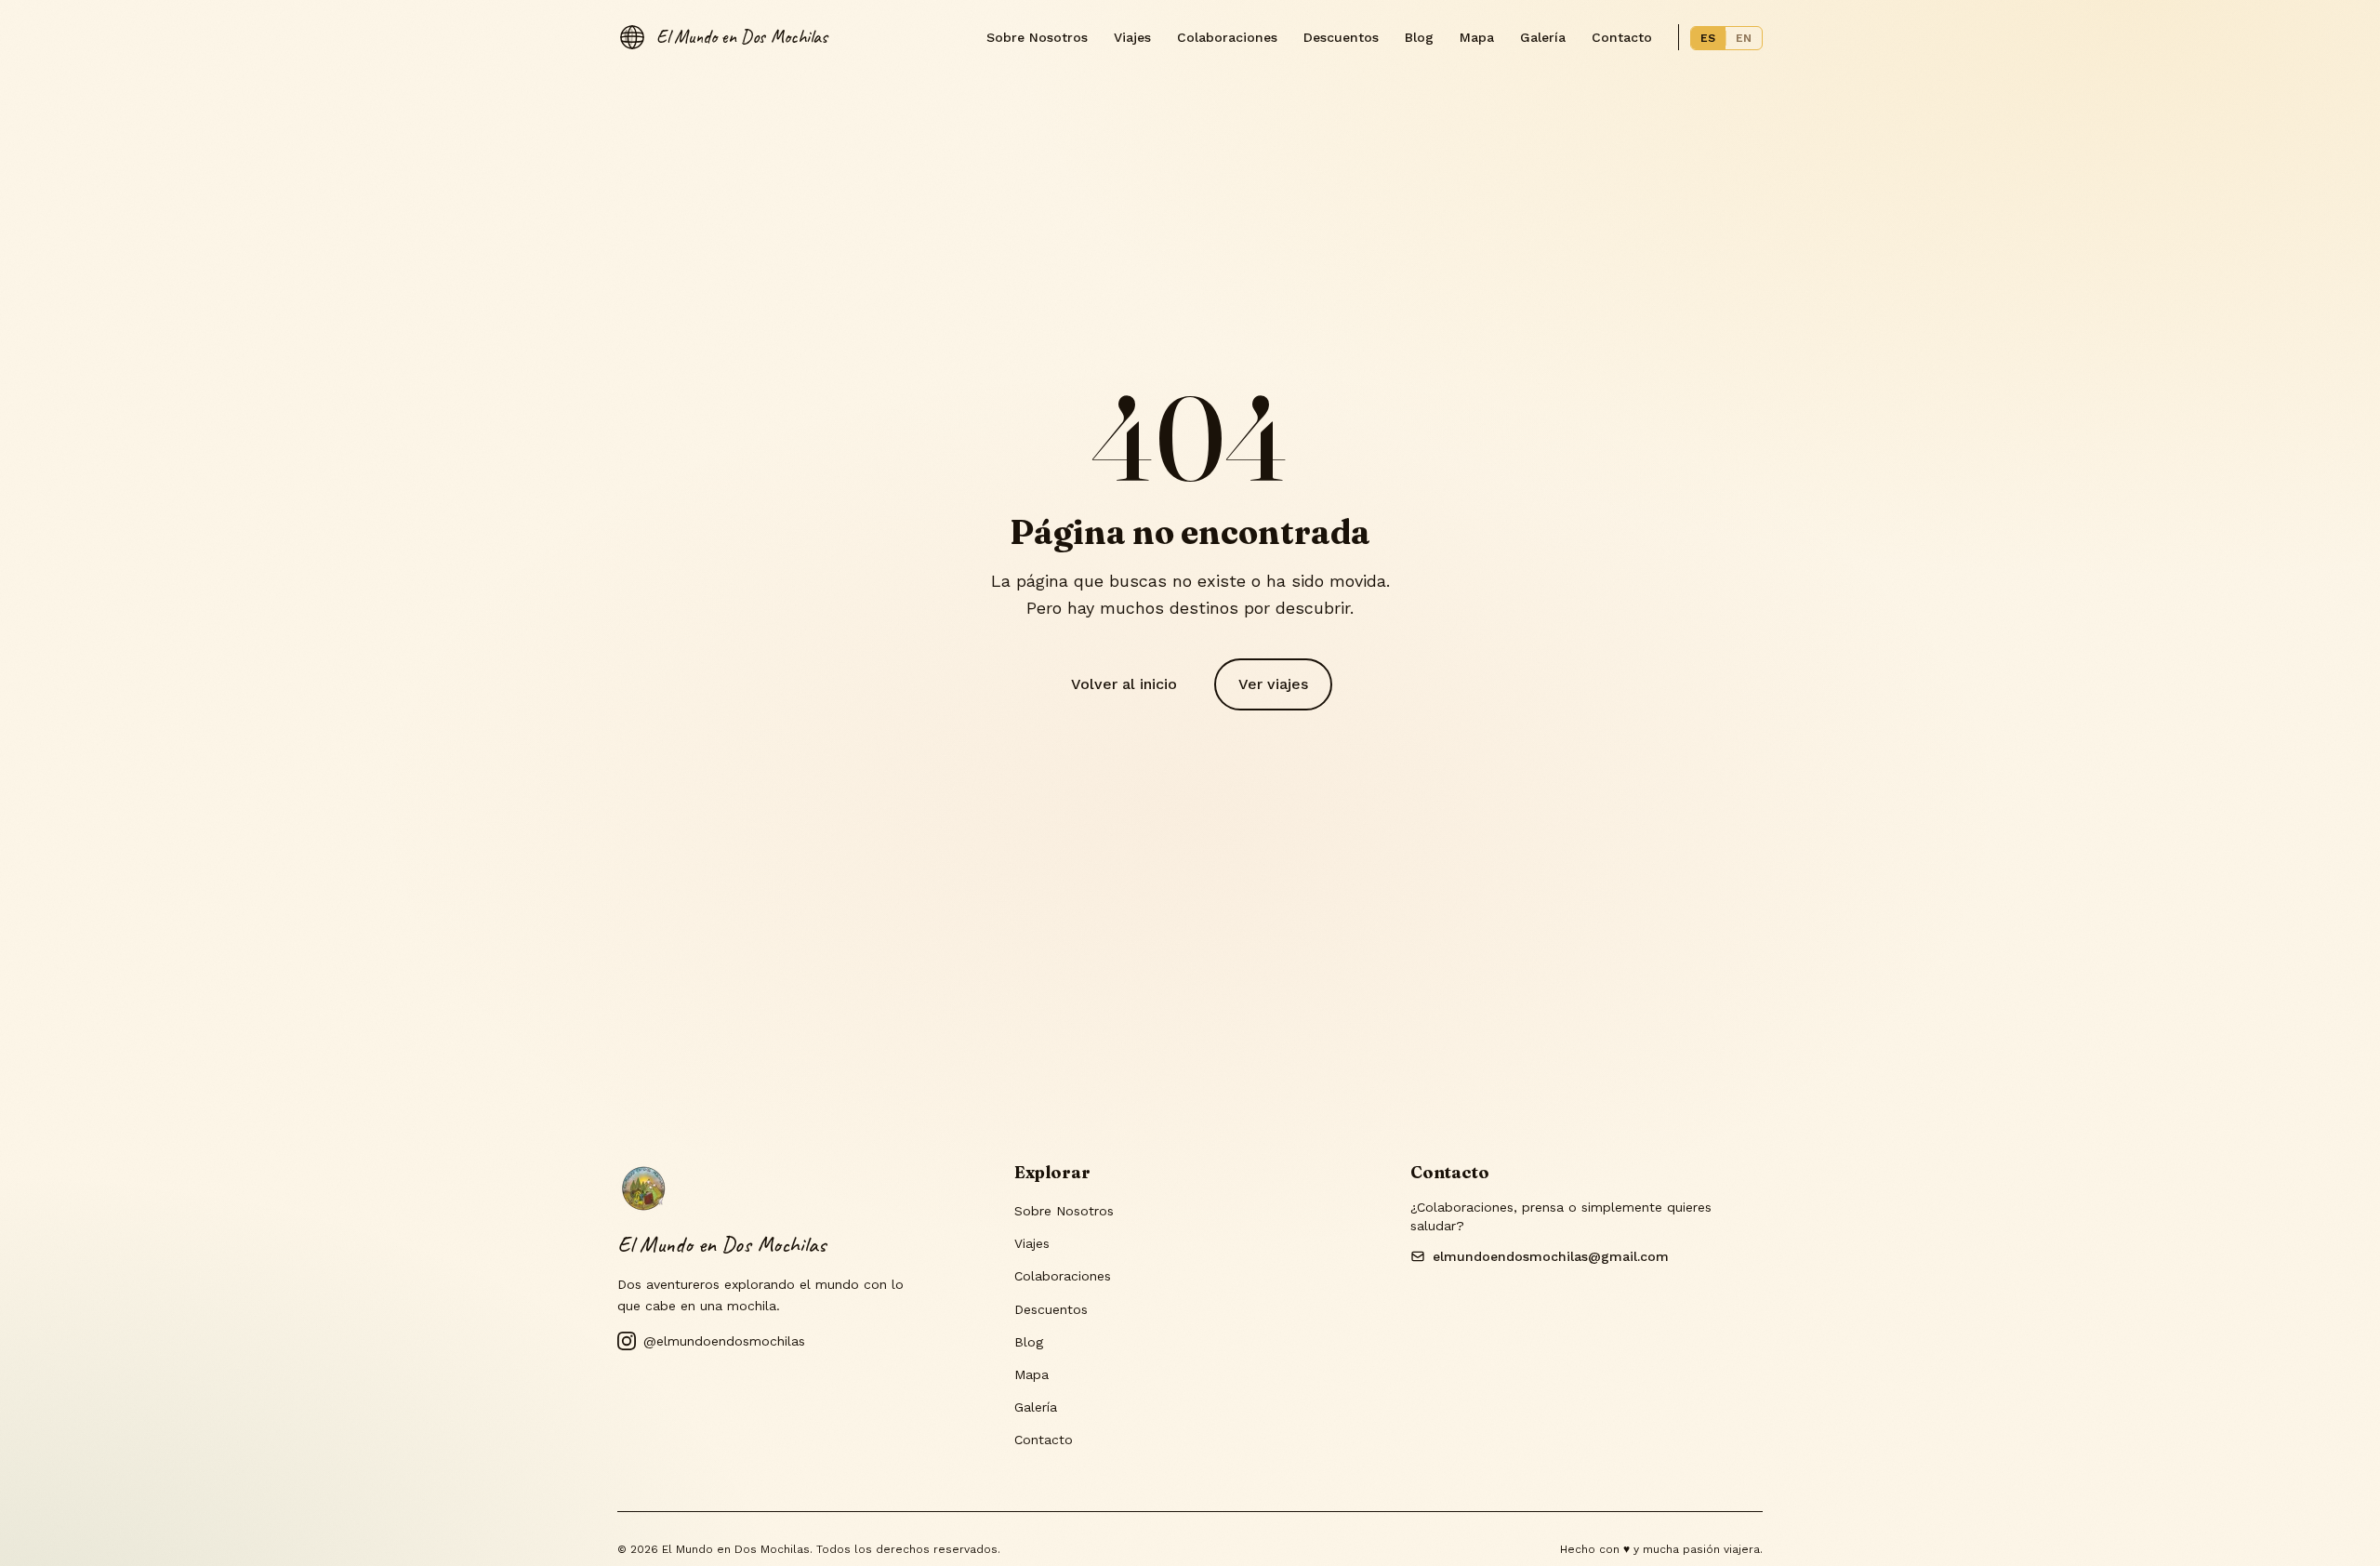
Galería (1543, 37)
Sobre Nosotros (1037, 37)
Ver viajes (1273, 684)
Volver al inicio (1124, 684)
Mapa (1477, 37)
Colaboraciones (1227, 37)
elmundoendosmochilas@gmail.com (1551, 1256)
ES (1708, 38)
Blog (1419, 37)
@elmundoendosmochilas (724, 1341)
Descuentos (1341, 37)
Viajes (1132, 37)
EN (1744, 38)
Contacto (1622, 37)
